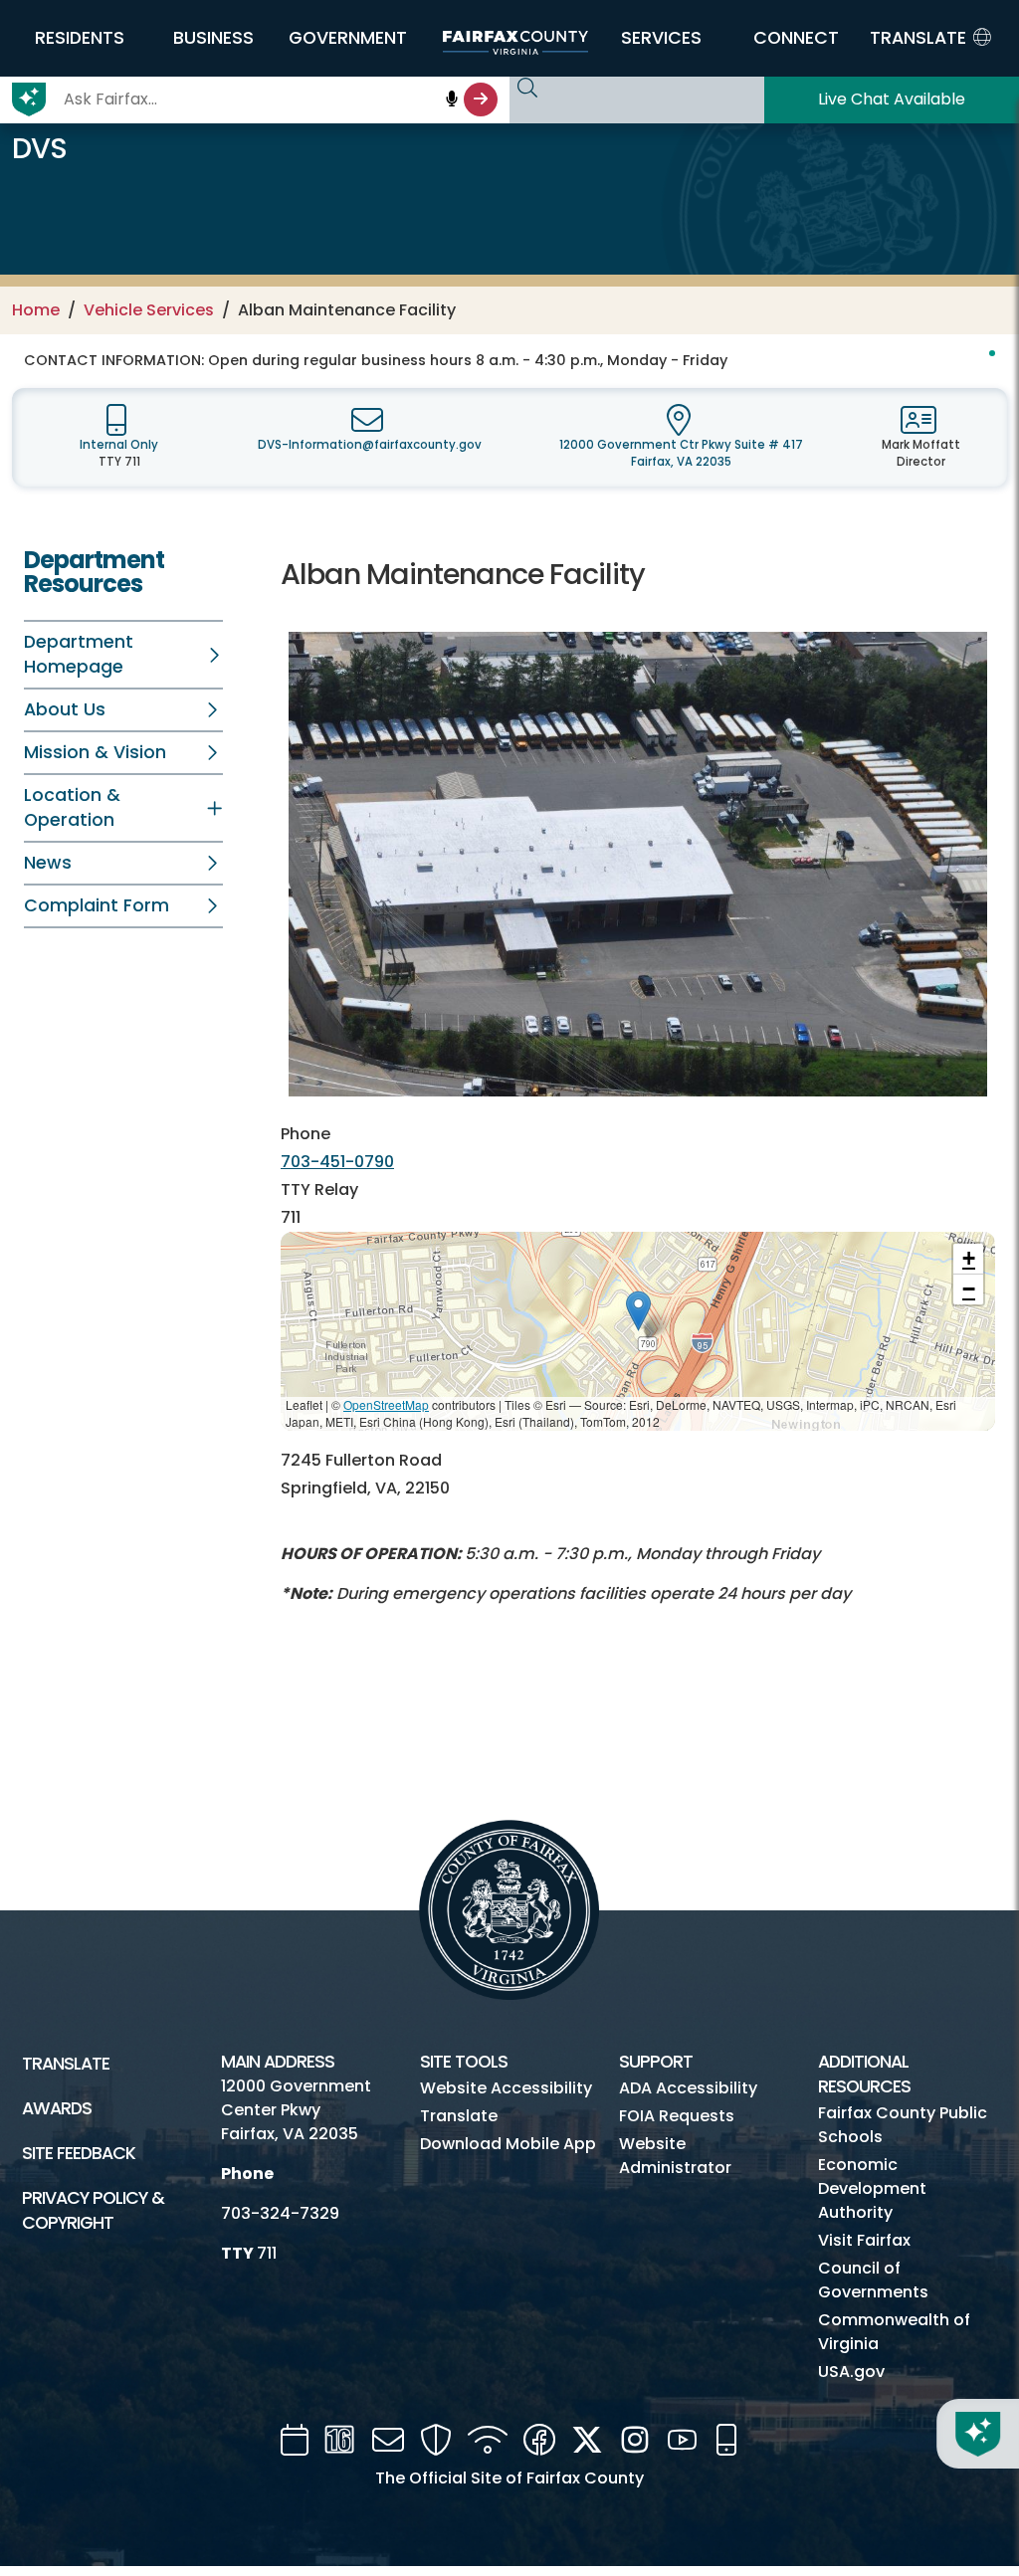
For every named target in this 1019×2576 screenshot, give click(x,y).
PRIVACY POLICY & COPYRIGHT (93, 2210)
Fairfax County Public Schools (903, 2125)
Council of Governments (873, 2280)
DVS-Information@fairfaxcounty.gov (370, 445)
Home (36, 310)
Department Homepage (79, 654)
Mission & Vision (95, 752)
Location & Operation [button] (72, 807)
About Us (65, 709)
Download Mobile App (508, 2144)
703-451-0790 (337, 1162)
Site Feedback (79, 2153)
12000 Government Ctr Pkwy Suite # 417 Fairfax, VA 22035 (681, 453)
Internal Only (119, 445)
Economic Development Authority (872, 2188)
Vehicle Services (149, 310)
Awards (57, 2108)
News (48, 863)
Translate (66, 2064)
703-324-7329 (280, 2213)
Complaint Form (97, 905)
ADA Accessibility (688, 2088)
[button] (79, 38)
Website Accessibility (506, 2088)
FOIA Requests (677, 2116)
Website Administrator (675, 2156)
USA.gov (851, 2372)
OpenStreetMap (386, 1404)
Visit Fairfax (864, 2240)
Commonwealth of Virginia (894, 2332)
